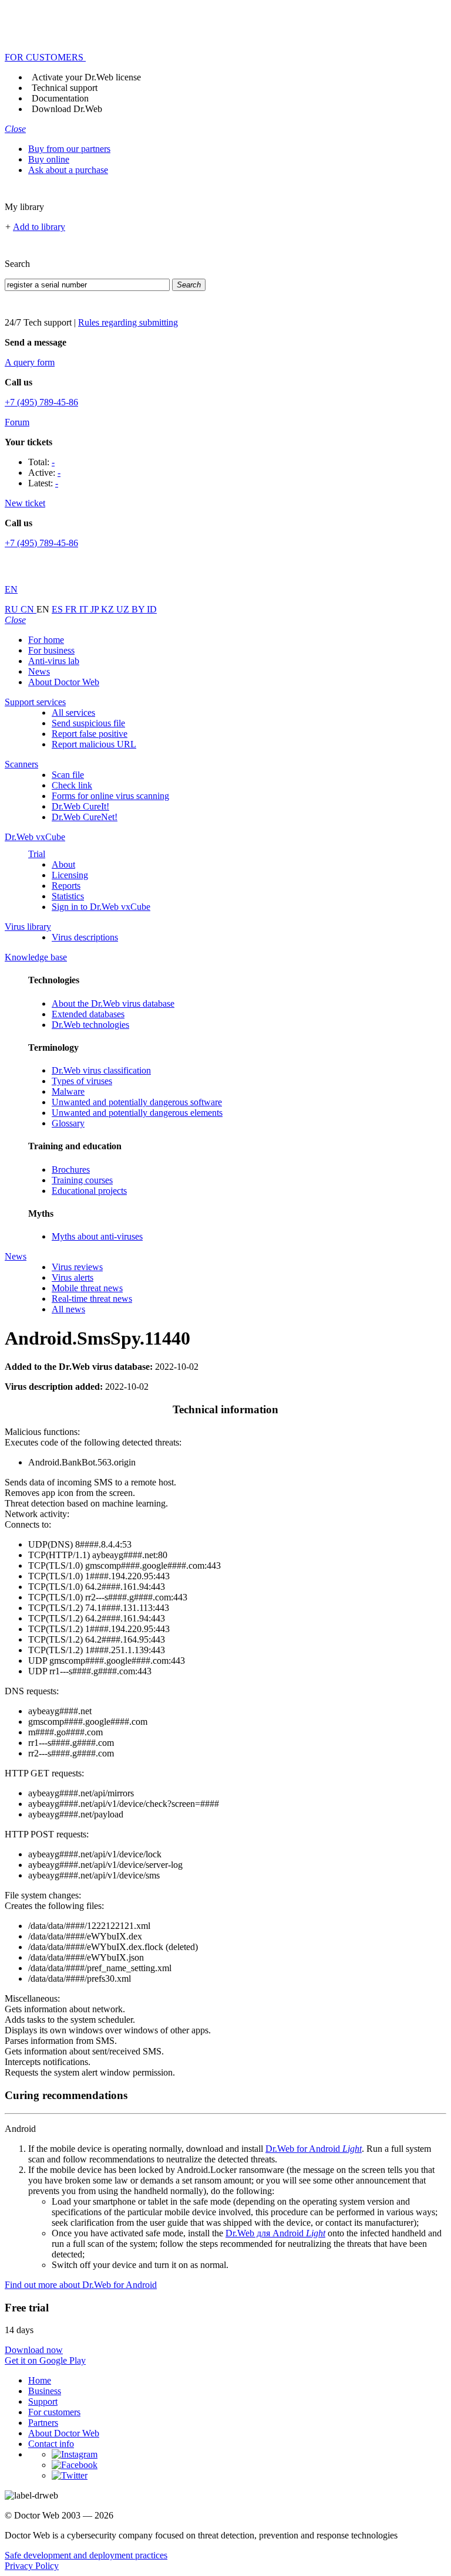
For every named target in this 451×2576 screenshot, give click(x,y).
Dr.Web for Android (314, 2149)
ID (152, 609)
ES (58, 609)
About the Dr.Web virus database (113, 1003)
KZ (109, 609)
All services (73, 712)
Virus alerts (73, 1277)
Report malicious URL (94, 744)
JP (96, 609)
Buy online (49, 159)
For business (51, 650)
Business (45, 2391)
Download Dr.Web (67, 109)
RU (13, 609)
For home (46, 640)
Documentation (60, 98)
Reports (66, 886)
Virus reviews (77, 1267)
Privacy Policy (32, 2566)
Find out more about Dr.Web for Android (81, 2285)
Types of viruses (82, 1081)
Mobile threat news (87, 1288)
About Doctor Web (64, 682)
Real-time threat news (92, 1299)
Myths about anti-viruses (97, 1236)
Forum (17, 422)
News (39, 671)
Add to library (39, 227)
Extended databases (88, 1014)
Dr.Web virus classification (101, 1070)
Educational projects (89, 1191)
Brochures (71, 1169)
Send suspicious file (88, 723)
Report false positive (90, 734)
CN (28, 609)
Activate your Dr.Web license (86, 77)
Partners (43, 2423)
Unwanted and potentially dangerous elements (137, 1113)
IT (85, 609)
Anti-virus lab (54, 661)
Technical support (65, 88)
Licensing (70, 875)
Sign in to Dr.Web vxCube (101, 907)
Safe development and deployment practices (86, 2555)
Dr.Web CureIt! (80, 806)
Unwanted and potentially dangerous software (137, 1102)
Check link (72, 785)
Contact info (51, 2444)
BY (139, 609)
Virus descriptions (85, 937)
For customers (54, 2412)
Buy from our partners (69, 149)
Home (40, 2380)
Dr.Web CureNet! (85, 817)
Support (43, 2401)
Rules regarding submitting (128, 322)
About (63, 864)
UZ (124, 609)
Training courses (82, 1180)
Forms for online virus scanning (110, 796)
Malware (68, 1091)
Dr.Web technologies (90, 1025)
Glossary (68, 1123)
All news (68, 1309)
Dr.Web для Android (275, 2233)
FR (72, 609)
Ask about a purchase (68, 170)
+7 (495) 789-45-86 (41, 402)
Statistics (68, 896)
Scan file (68, 775)
